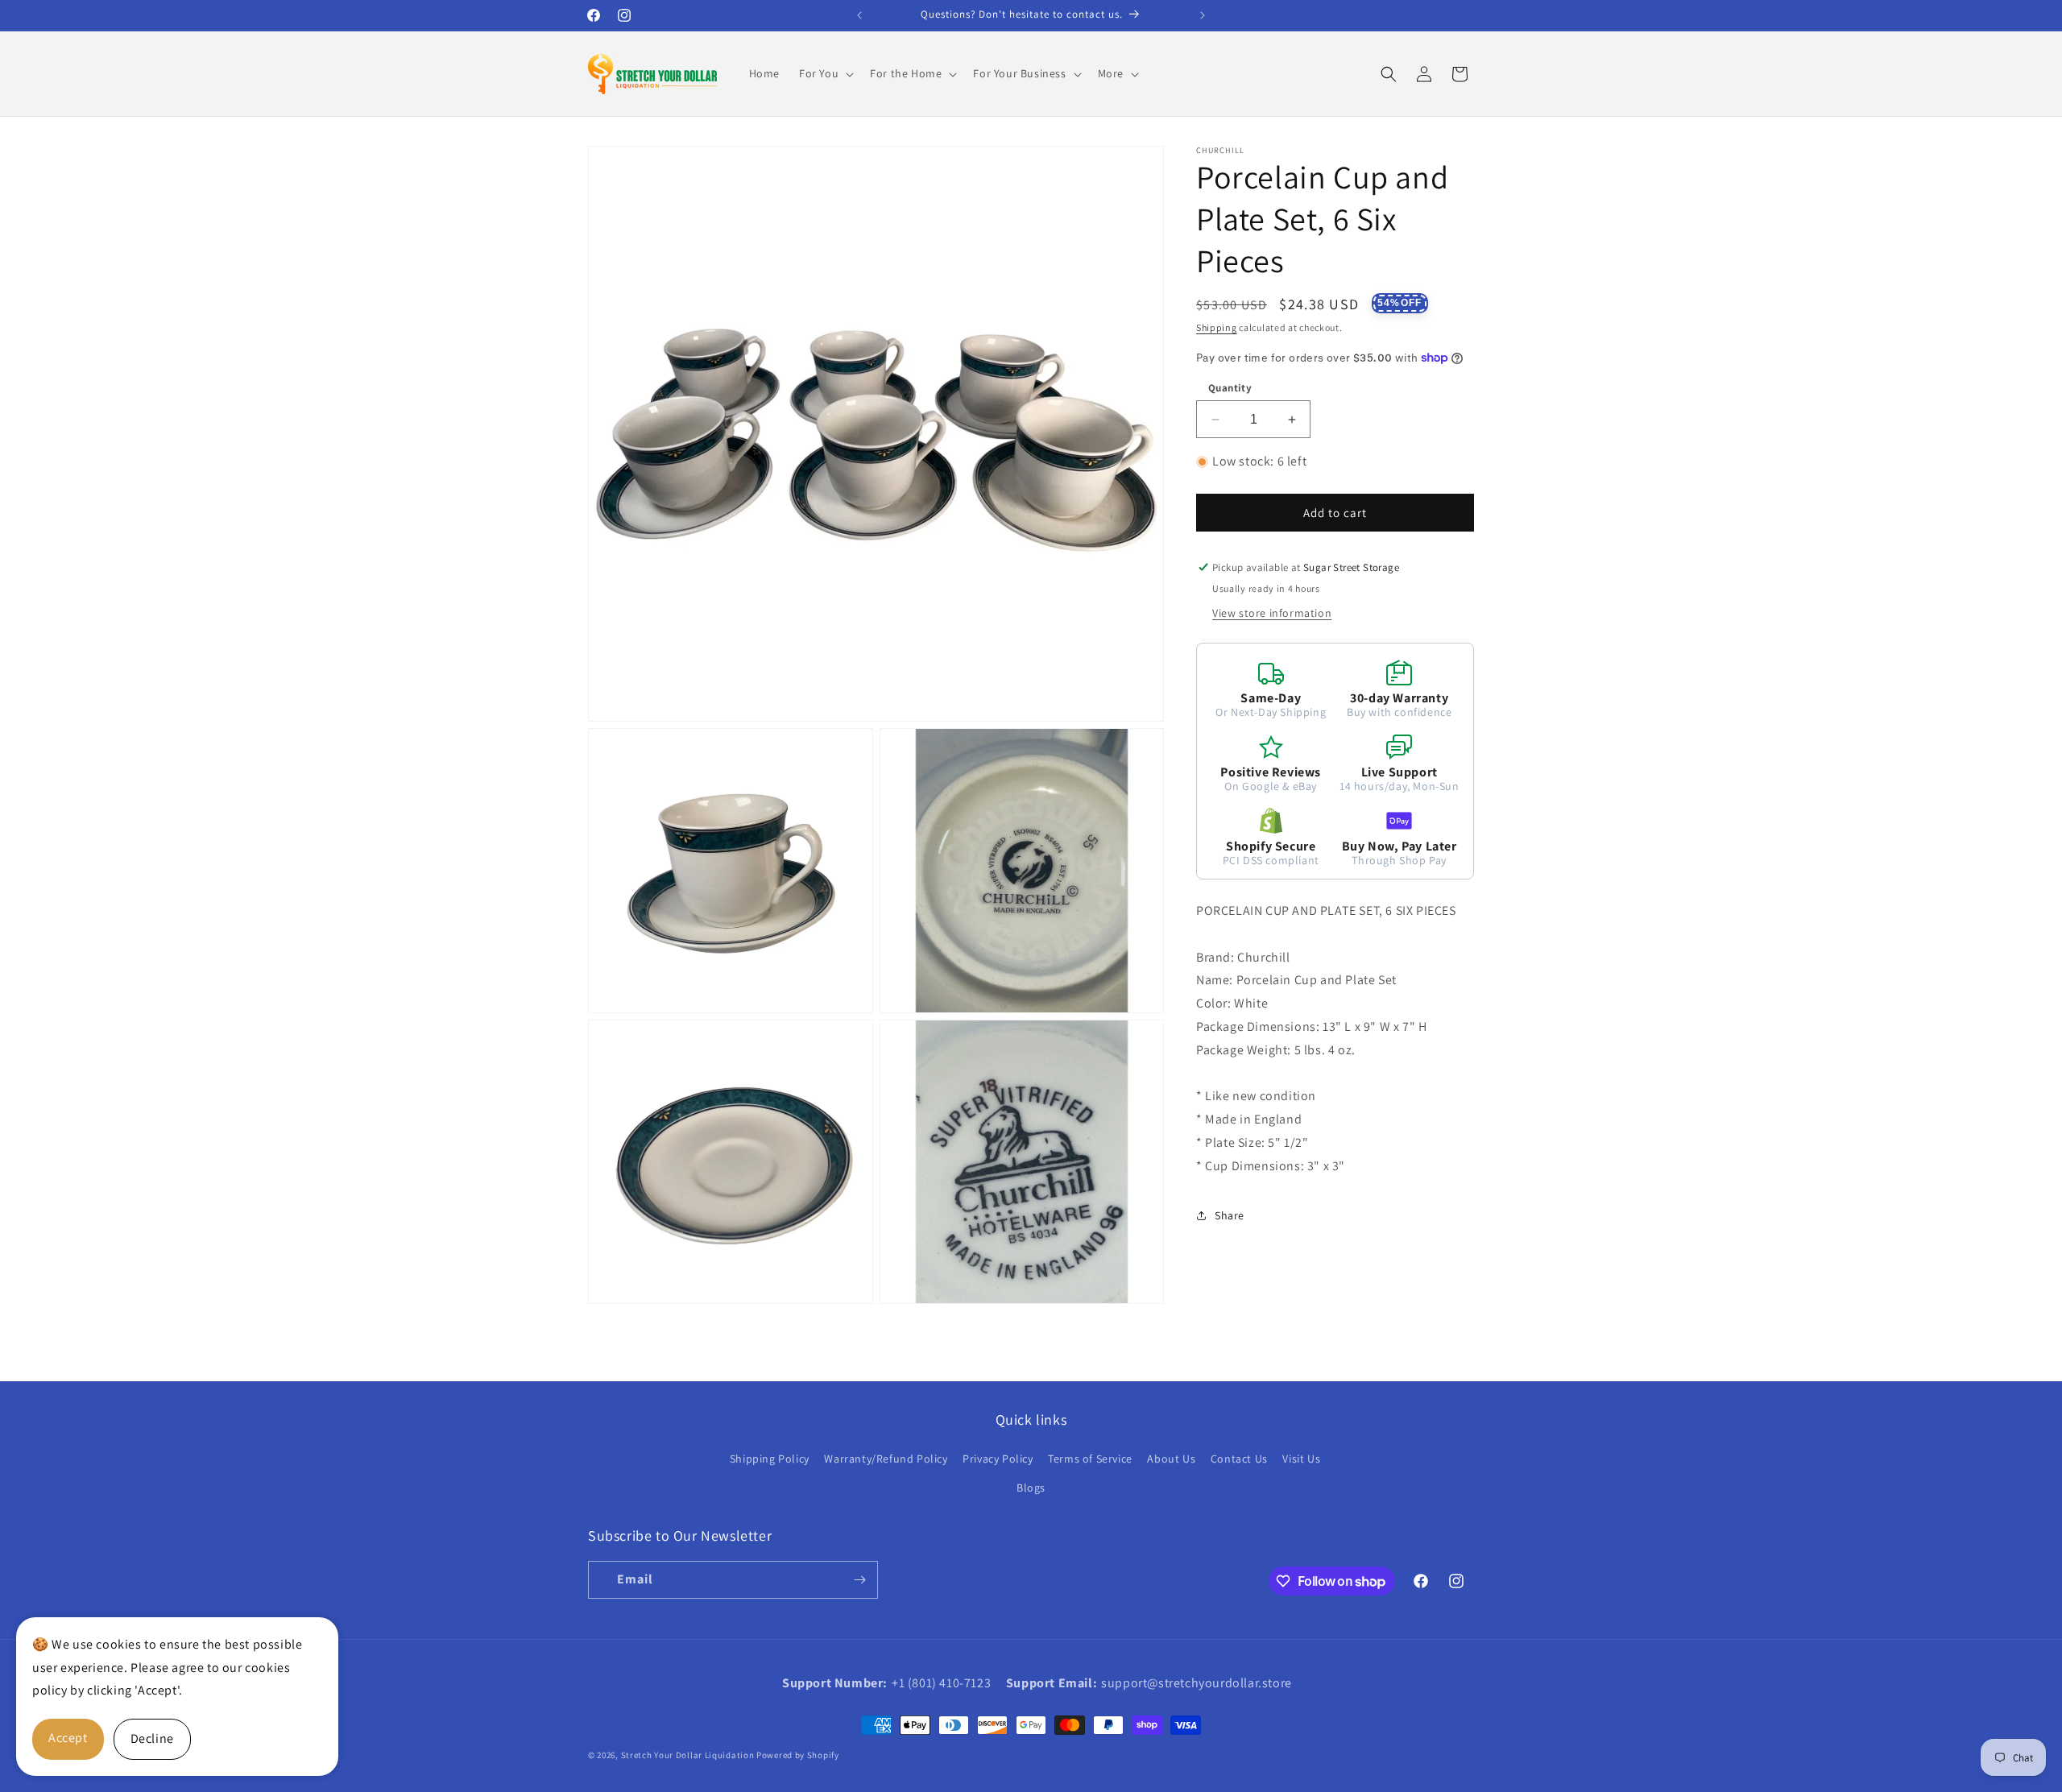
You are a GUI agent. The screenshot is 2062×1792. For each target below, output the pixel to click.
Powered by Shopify (798, 1755)
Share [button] (1230, 1215)
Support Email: (1052, 1683)
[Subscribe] (859, 1580)
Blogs (1031, 1488)
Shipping (1217, 327)
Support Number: (835, 1683)
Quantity (1230, 388)
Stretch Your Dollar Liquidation (688, 1755)
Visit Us (1301, 1459)
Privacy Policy (998, 1459)
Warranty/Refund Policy (886, 1459)
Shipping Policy (770, 1459)
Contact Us (1239, 1459)
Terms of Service (1090, 1459)
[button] (825, 73)
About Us (1171, 1459)
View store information (1272, 613)
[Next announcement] (1203, 15)
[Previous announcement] (859, 15)
